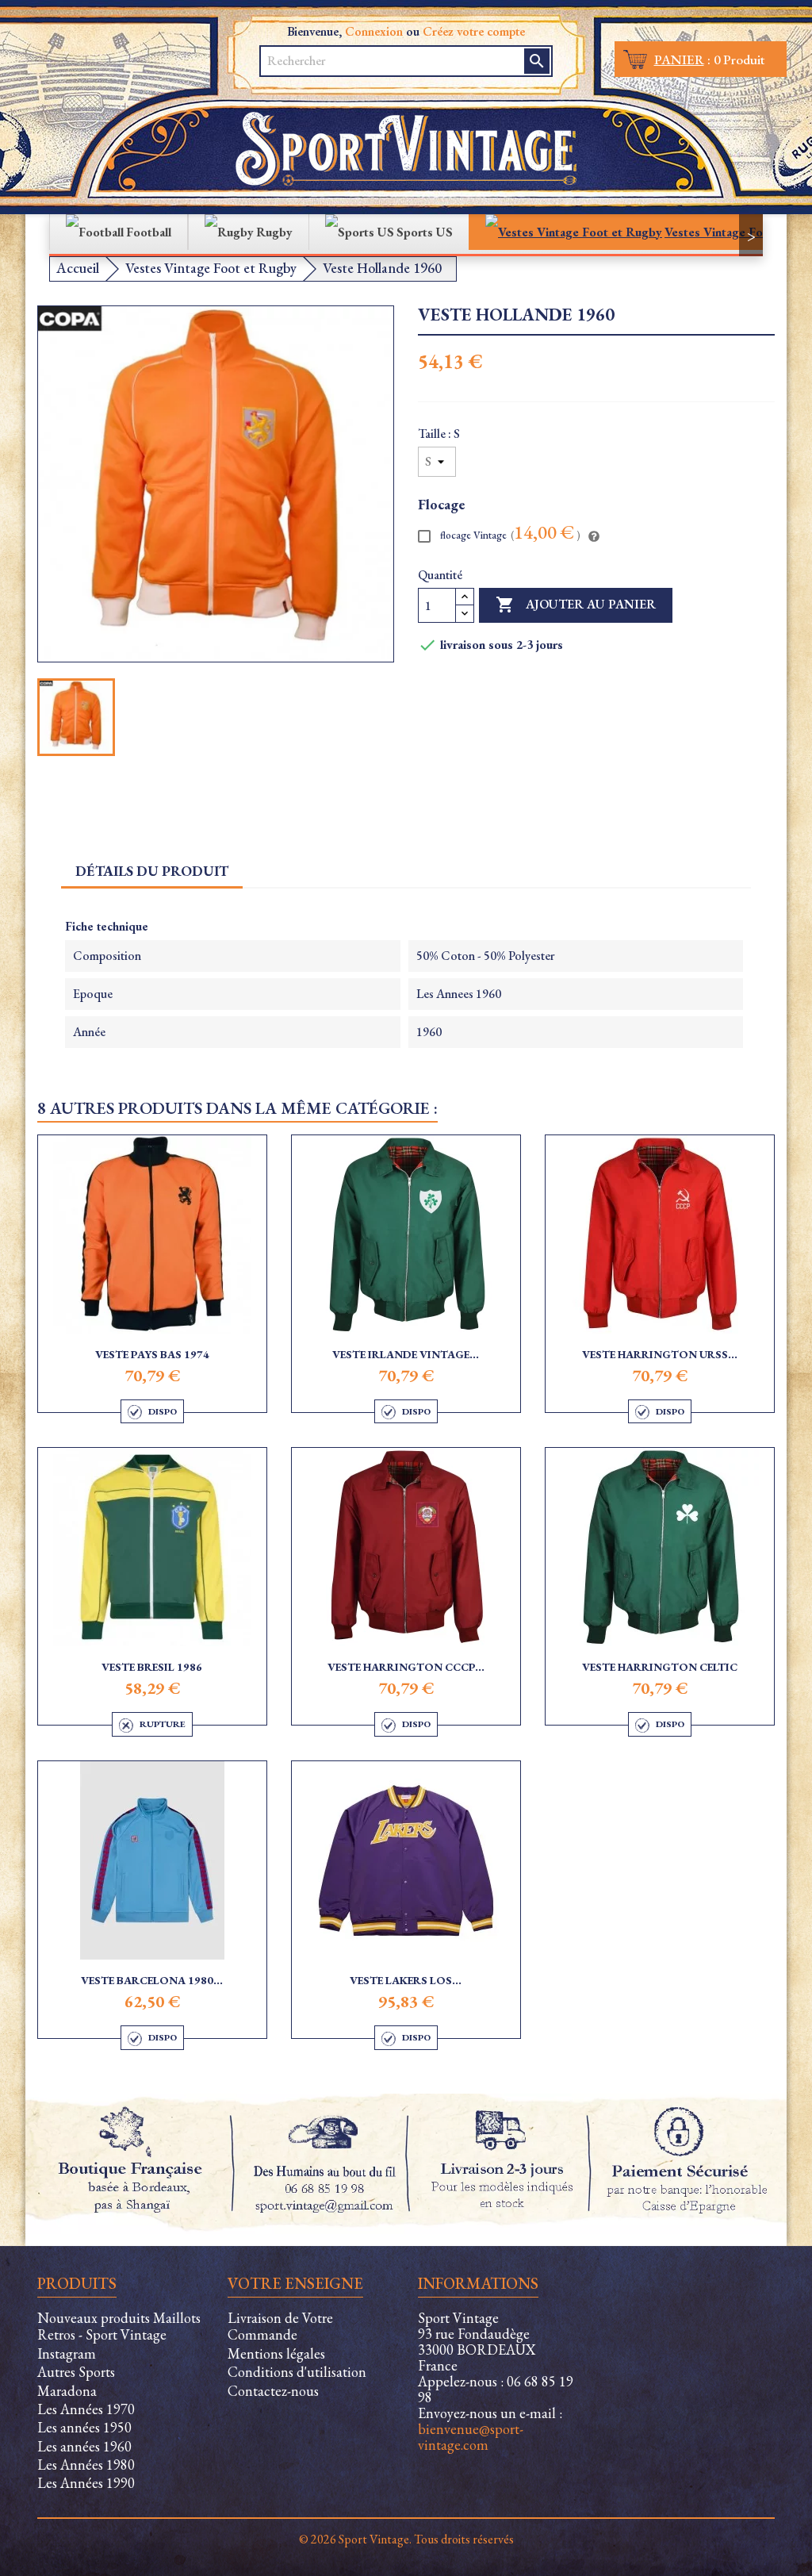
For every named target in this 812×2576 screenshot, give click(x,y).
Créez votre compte (474, 31)
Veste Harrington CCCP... (406, 1667)
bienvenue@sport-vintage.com (471, 2437)
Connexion (374, 31)
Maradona (67, 2391)
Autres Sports (76, 2372)
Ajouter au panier (576, 605)
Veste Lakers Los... (406, 1980)
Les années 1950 (84, 2427)
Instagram (67, 2353)
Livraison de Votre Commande (280, 2326)
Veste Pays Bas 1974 (152, 1354)
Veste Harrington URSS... (660, 1354)
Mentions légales (276, 2353)
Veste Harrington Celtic (660, 1667)
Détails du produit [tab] (152, 871)
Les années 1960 (84, 2446)
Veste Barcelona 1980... (152, 1980)
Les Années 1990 (86, 2483)
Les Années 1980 (86, 2465)
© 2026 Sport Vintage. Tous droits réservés (406, 2539)
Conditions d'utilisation (297, 2372)
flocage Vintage (509, 534)
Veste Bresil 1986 (152, 1667)
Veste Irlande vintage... (406, 1354)
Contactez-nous (273, 2391)
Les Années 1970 (86, 2409)
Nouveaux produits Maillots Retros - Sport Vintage (119, 2326)
